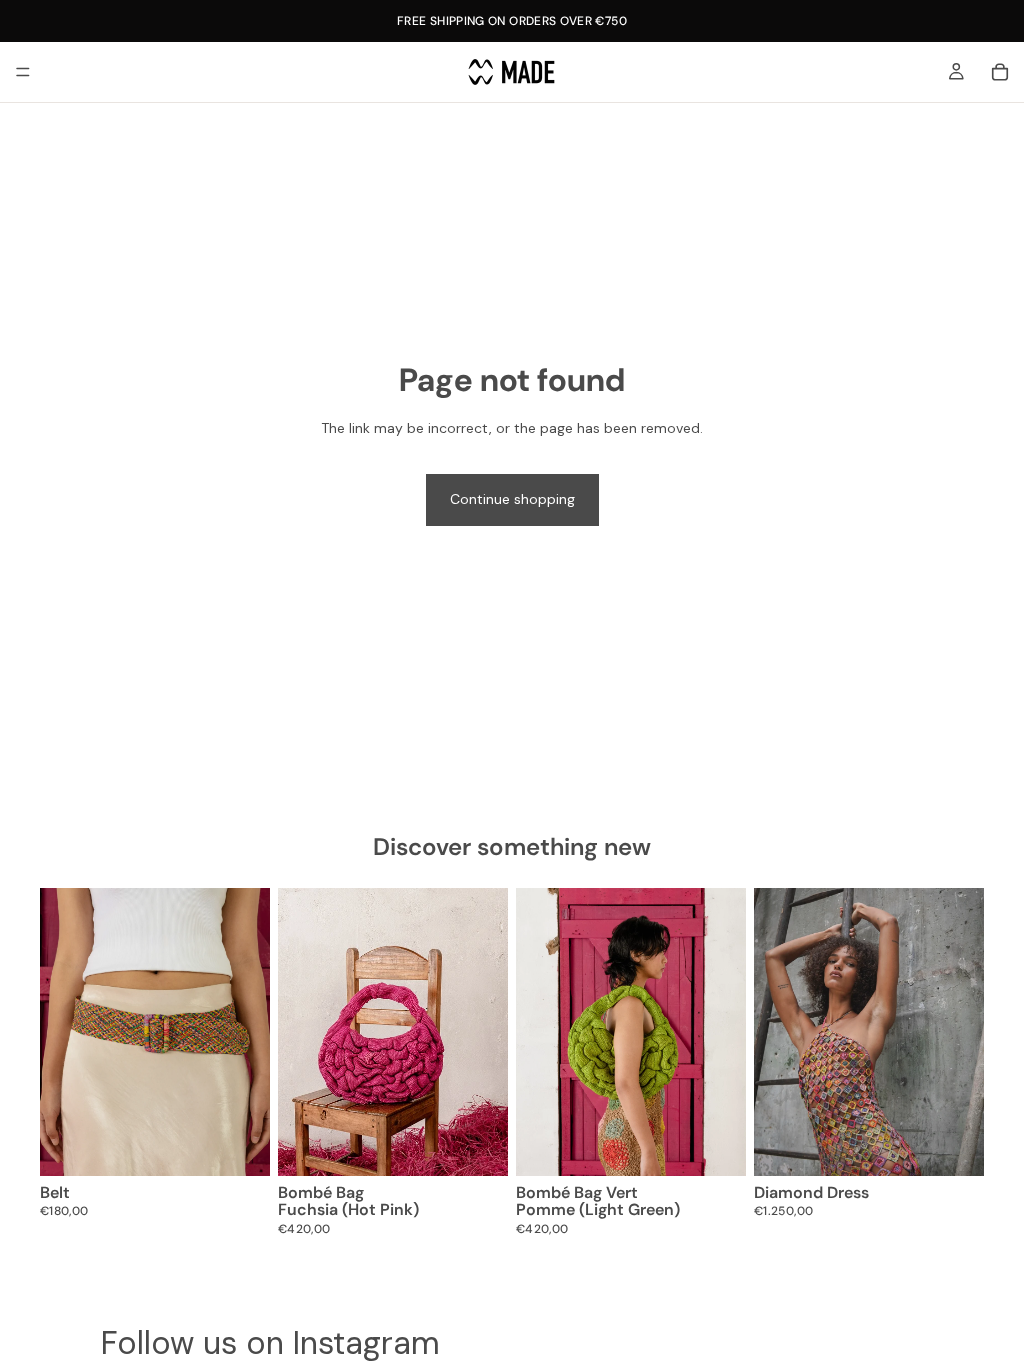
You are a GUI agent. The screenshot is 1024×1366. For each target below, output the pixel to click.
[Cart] (1000, 72)
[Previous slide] (62, 1032)
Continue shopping (512, 499)
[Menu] (23, 72)
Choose (256, 1144)
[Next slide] (248, 1032)
